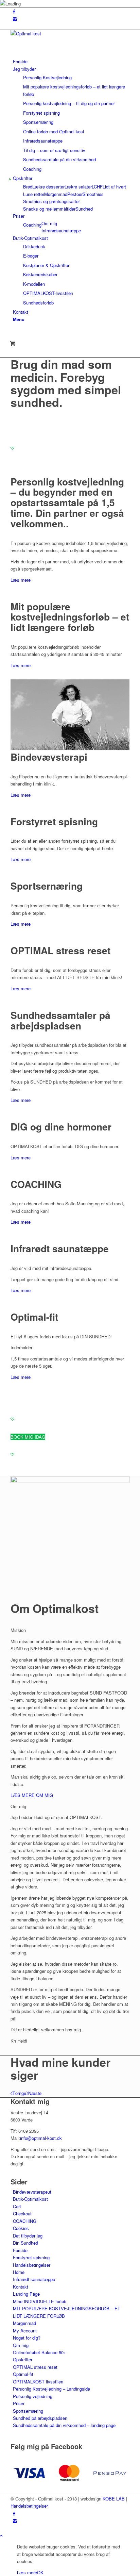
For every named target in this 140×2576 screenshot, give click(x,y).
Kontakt (21, 2287)
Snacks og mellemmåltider (49, 209)
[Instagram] (15, 19)
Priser (19, 2403)
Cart (17, 2206)
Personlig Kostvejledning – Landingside (51, 2389)
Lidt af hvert (114, 187)
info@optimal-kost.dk (41, 2138)
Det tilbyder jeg (28, 2236)
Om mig (21, 2345)
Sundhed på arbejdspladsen (40, 2418)
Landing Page (26, 2294)
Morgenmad (56, 194)
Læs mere (21, 580)
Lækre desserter (48, 187)
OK (40, 2572)
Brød (28, 187)
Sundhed (84, 209)
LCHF (97, 187)
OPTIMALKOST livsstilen (38, 2382)
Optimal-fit (23, 2374)
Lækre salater (78, 187)
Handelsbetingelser (32, 2265)
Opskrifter (23, 2359)
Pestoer (75, 194)
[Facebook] (14, 11)
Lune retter (34, 194)
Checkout (22, 2214)
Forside (20, 2250)
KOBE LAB (114, 2499)
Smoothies (93, 194)
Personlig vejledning (33, 2396)
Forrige (19, 2093)
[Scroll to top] (1, 2535)
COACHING (25, 2221)
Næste (35, 2093)
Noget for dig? (27, 2338)
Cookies (21, 2228)
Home (19, 2272)
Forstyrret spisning (31, 2257)
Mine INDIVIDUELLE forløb (40, 2301)
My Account (25, 2331)
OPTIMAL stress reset (35, 2367)
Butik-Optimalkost (30, 2199)
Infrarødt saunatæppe (34, 2279)
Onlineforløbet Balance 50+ (40, 2352)
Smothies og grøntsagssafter (51, 201)
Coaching (32, 225)
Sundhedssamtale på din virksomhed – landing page (64, 2425)
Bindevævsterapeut (32, 2192)
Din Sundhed (25, 2243)
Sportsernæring (28, 2411)
